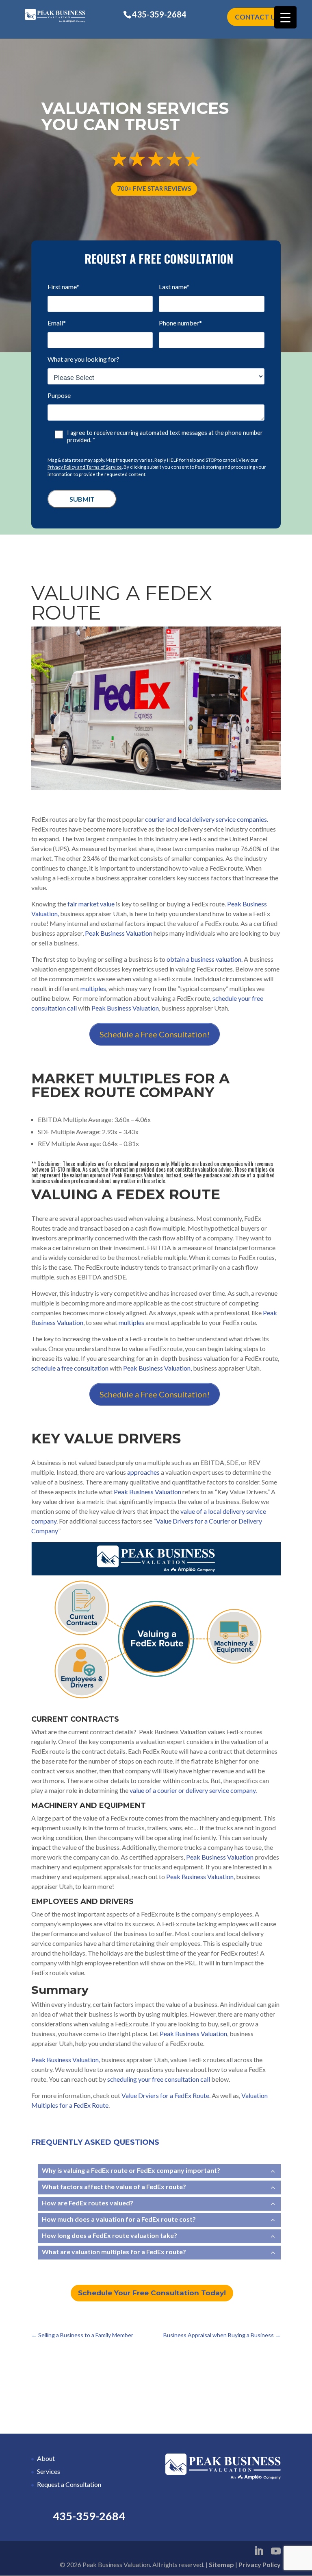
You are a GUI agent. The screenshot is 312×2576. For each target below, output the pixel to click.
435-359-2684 (159, 14)
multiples (93, 988)
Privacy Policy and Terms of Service (85, 467)
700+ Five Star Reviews (154, 188)
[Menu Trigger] (285, 17)
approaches (143, 1472)
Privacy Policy (260, 2564)
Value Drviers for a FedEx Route (165, 2095)
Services (49, 2471)
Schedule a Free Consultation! (155, 1034)
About (46, 2458)
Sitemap (221, 2564)
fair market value (91, 904)
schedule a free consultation (70, 1368)
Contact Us (257, 17)
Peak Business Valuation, (157, 1368)
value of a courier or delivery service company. (193, 1790)
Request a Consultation (69, 2484)
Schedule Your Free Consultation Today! (152, 2293)
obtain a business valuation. (205, 959)
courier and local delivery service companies (206, 819)
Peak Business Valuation (119, 933)
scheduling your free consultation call (159, 2079)
